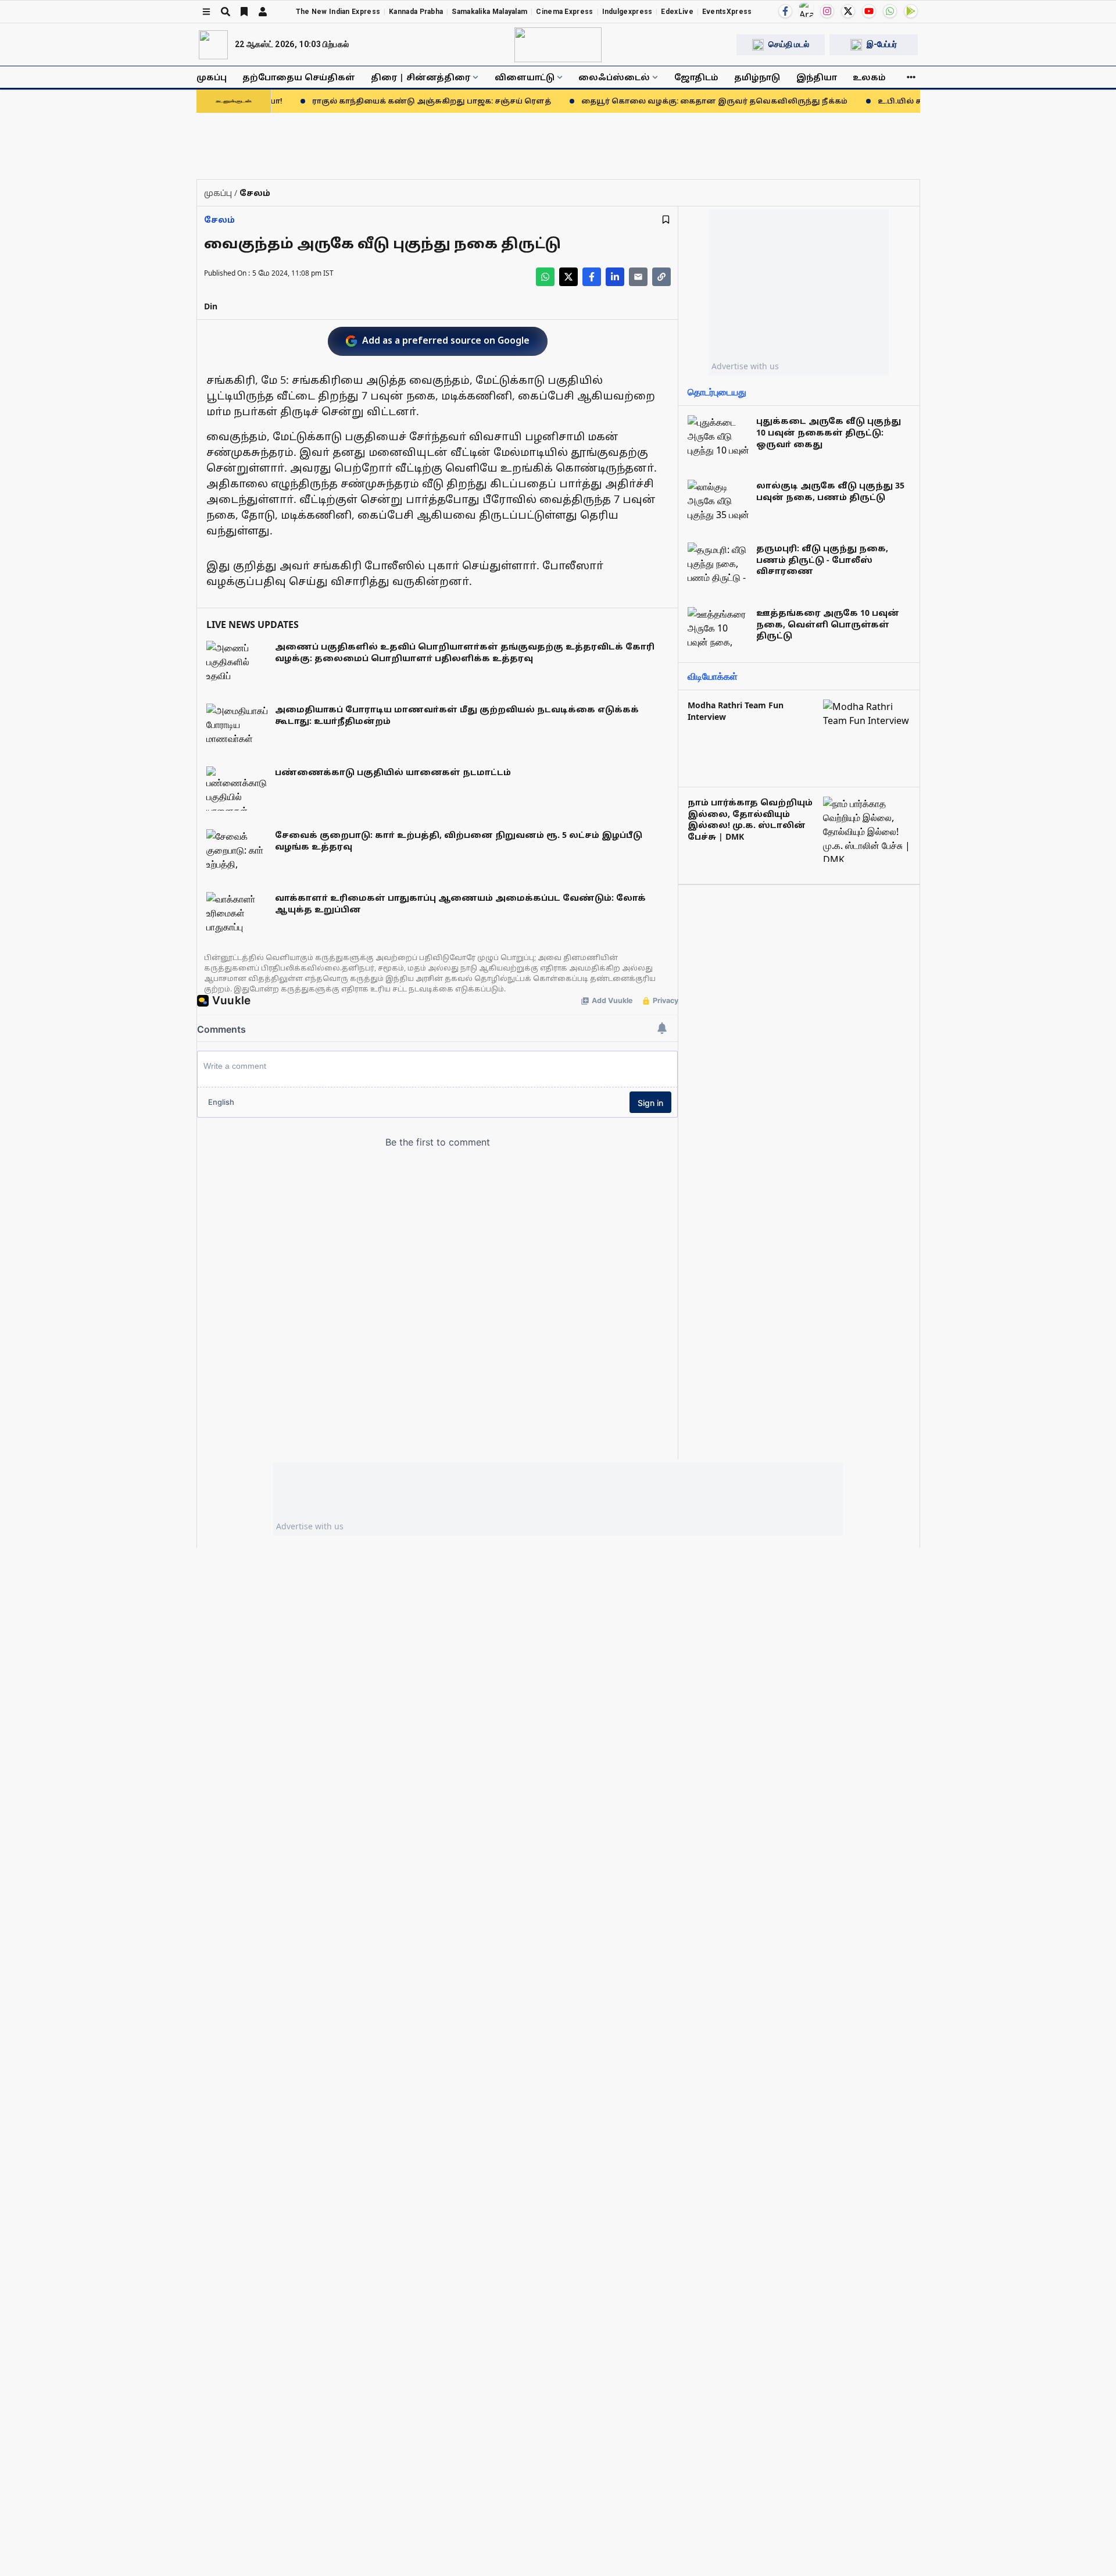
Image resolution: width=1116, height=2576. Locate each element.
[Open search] (226, 12)
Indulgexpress (627, 12)
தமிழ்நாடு (757, 77)
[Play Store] (911, 11)
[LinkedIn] (615, 277)
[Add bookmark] (666, 220)
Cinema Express (564, 12)
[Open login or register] (263, 12)
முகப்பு (212, 77)
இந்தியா (817, 77)
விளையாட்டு (525, 77)
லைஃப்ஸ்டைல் (614, 77)
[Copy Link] (661, 277)
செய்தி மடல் (789, 44)
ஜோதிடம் (696, 77)
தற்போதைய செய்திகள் (299, 77)
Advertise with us (745, 366)
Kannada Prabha (416, 12)
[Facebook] (785, 11)
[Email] (638, 277)
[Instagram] (827, 11)
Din (211, 306)
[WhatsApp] (890, 11)
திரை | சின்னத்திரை (421, 77)
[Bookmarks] (244, 12)
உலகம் (869, 77)
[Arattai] (806, 10)
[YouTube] (869, 11)
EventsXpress (727, 12)
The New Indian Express (338, 12)
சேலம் (219, 220)
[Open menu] (206, 12)
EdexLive (677, 12)
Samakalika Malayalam (489, 12)
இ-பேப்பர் (882, 44)
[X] (848, 11)
